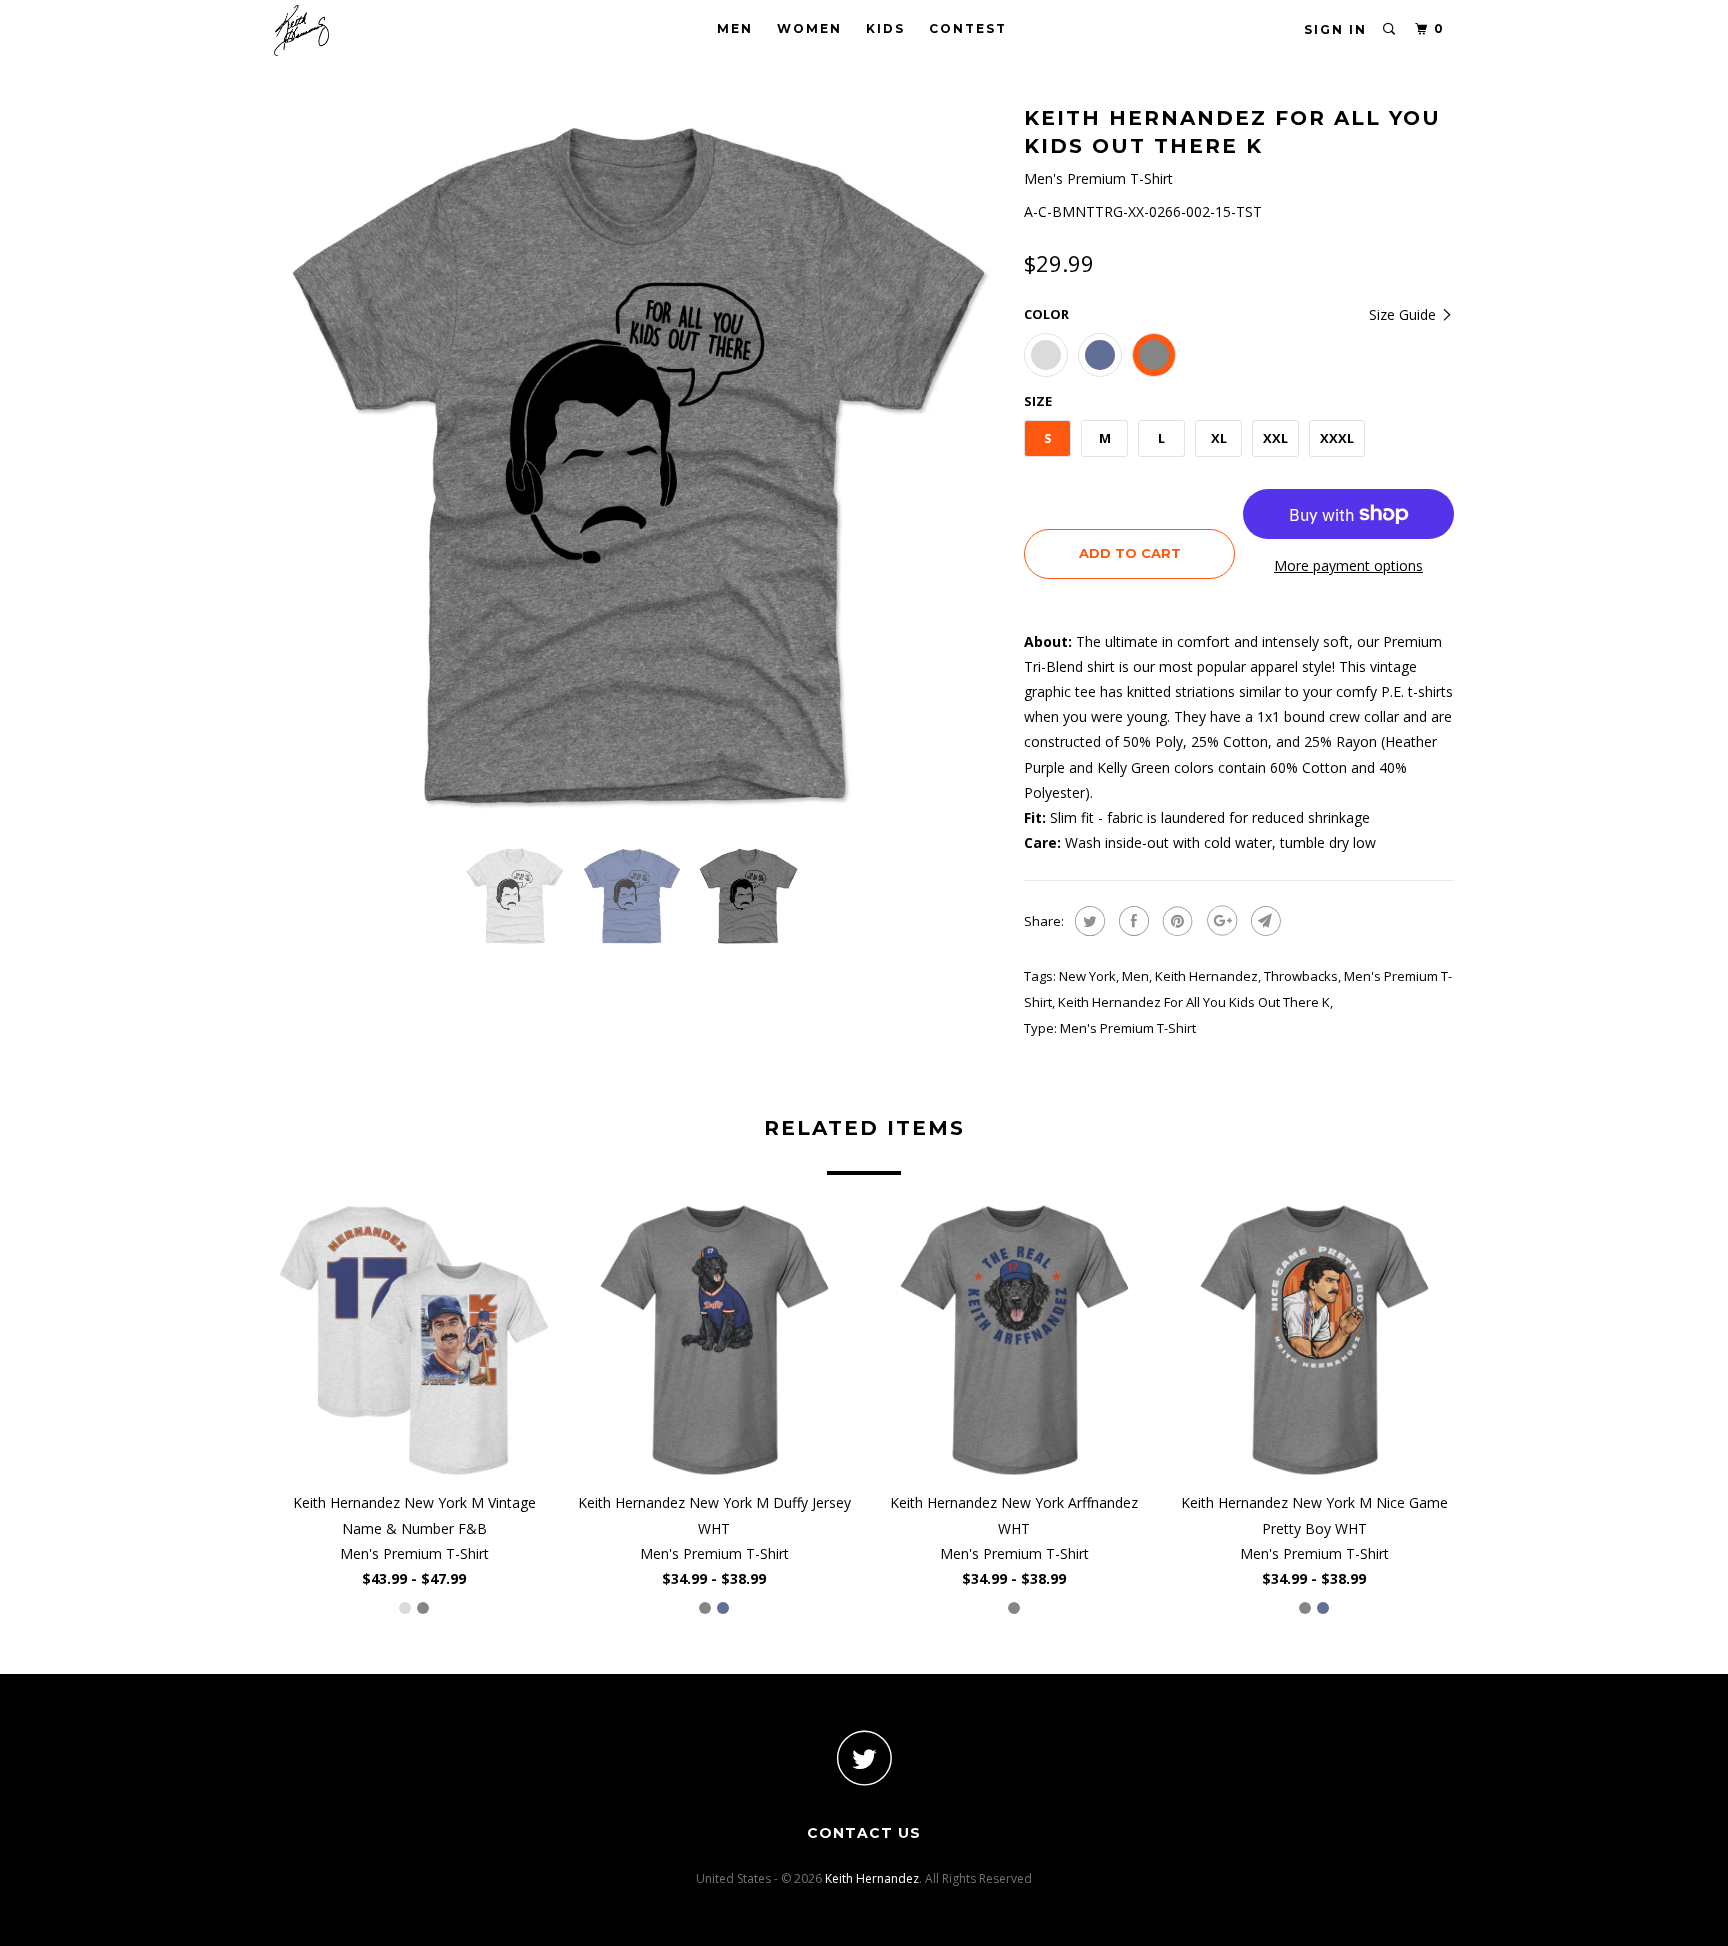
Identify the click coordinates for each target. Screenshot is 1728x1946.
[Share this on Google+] (1219, 921)
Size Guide (1404, 314)
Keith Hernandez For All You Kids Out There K (1194, 1002)
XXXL (1337, 438)
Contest (968, 28)
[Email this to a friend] (1263, 921)
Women (809, 28)
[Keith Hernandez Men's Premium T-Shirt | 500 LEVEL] (639, 465)
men (1135, 976)
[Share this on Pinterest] (1175, 921)
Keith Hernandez (1206, 976)
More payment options (1348, 565)
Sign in (1335, 29)
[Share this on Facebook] (1131, 921)
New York (1087, 976)
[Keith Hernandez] (376, 30)
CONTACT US (864, 1833)
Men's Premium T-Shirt (1128, 1028)
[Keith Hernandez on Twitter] (864, 1757)
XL (1219, 438)
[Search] (1390, 29)
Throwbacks (1301, 976)
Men (735, 28)
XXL (1275, 438)
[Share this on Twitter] (1087, 921)
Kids (885, 28)
